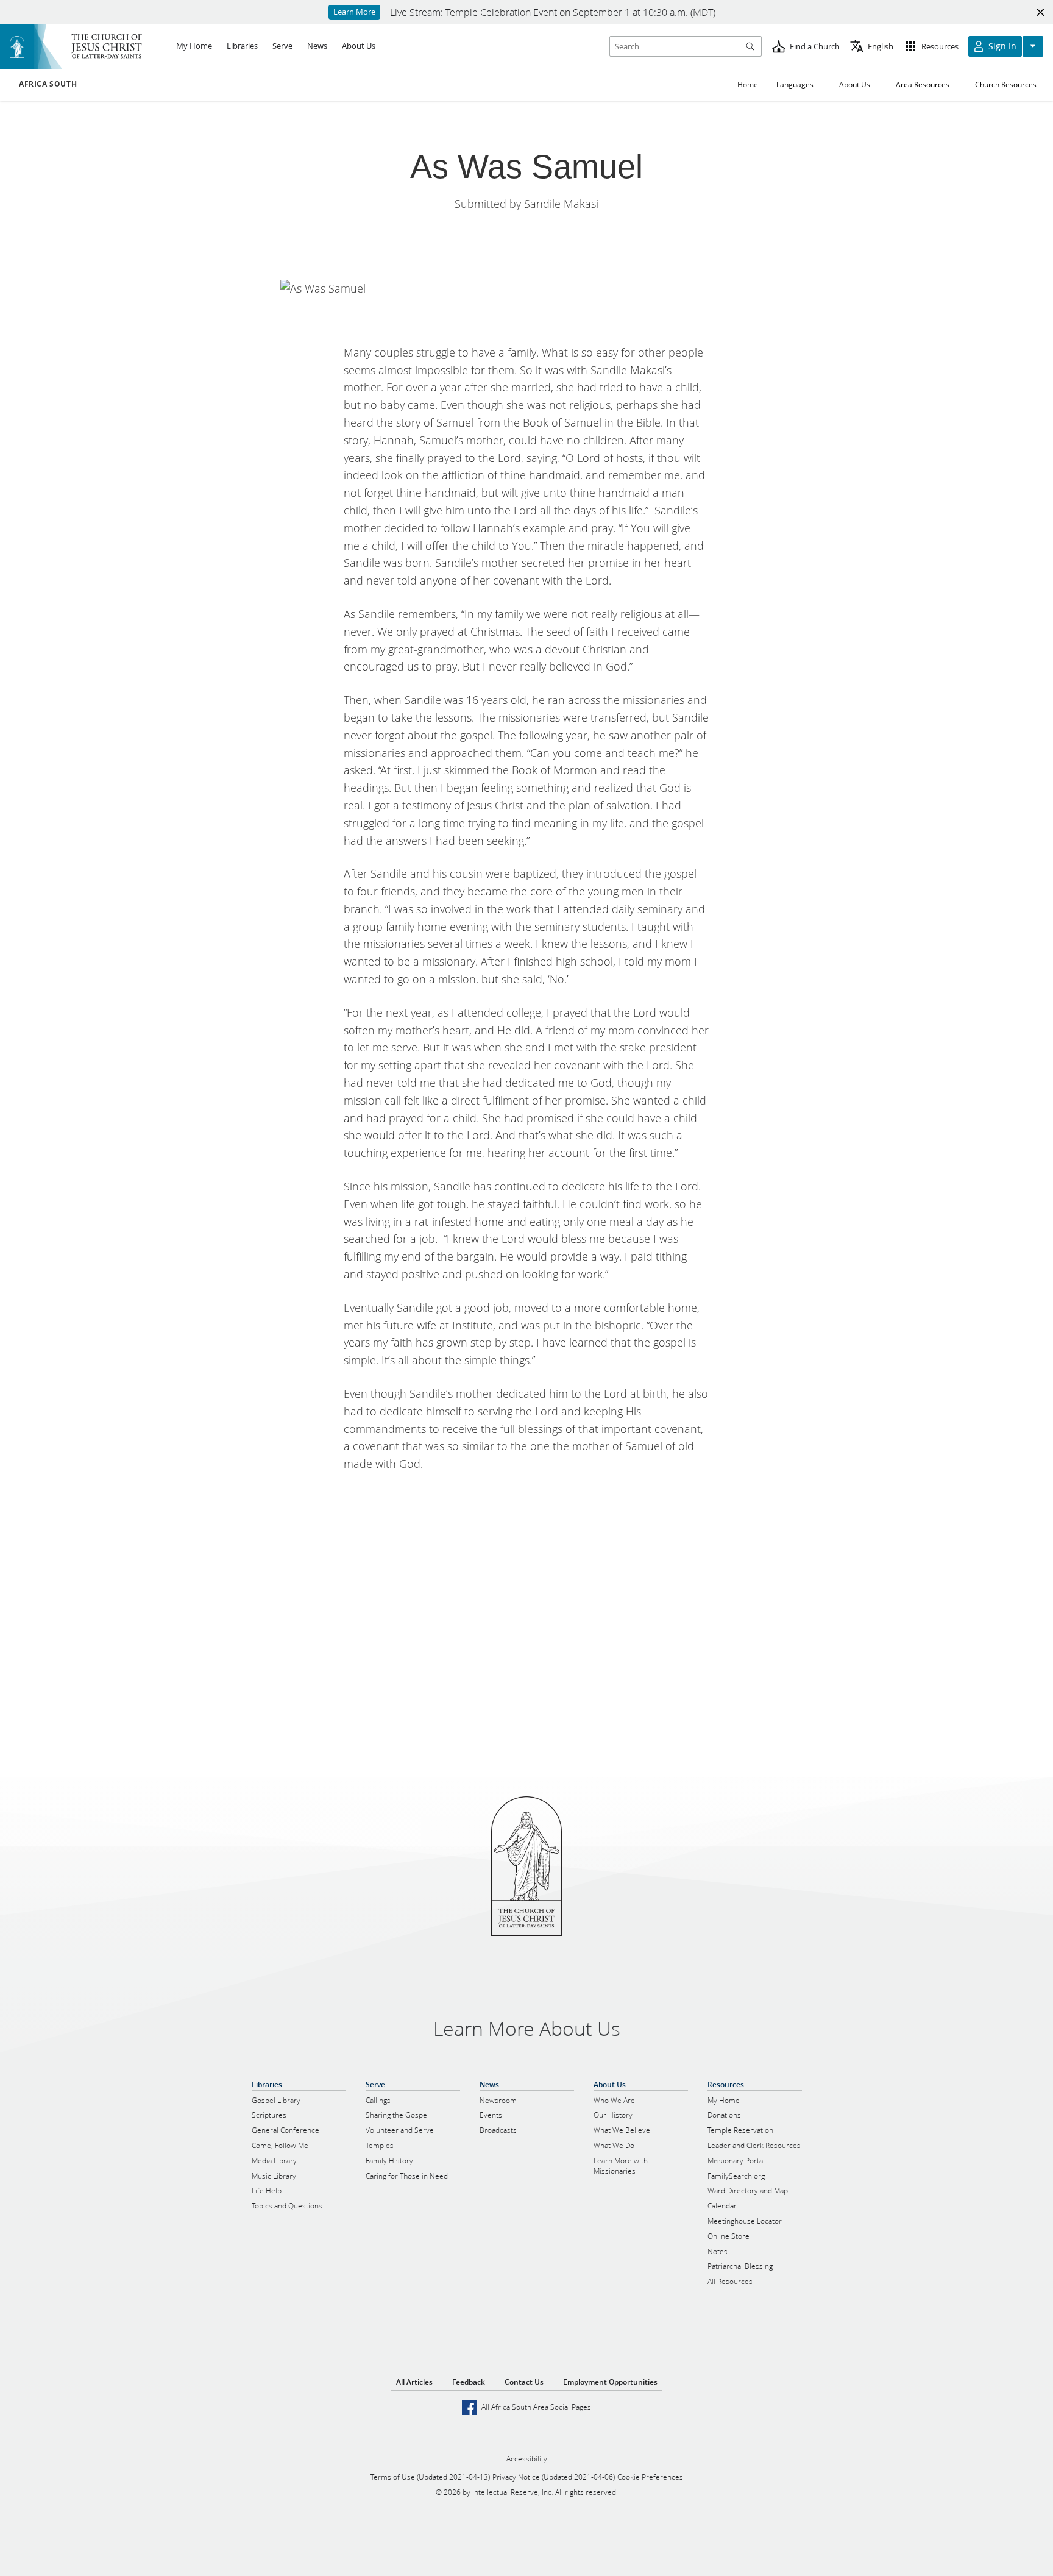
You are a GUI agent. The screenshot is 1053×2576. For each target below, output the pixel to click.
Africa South (48, 84)
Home (748, 84)
